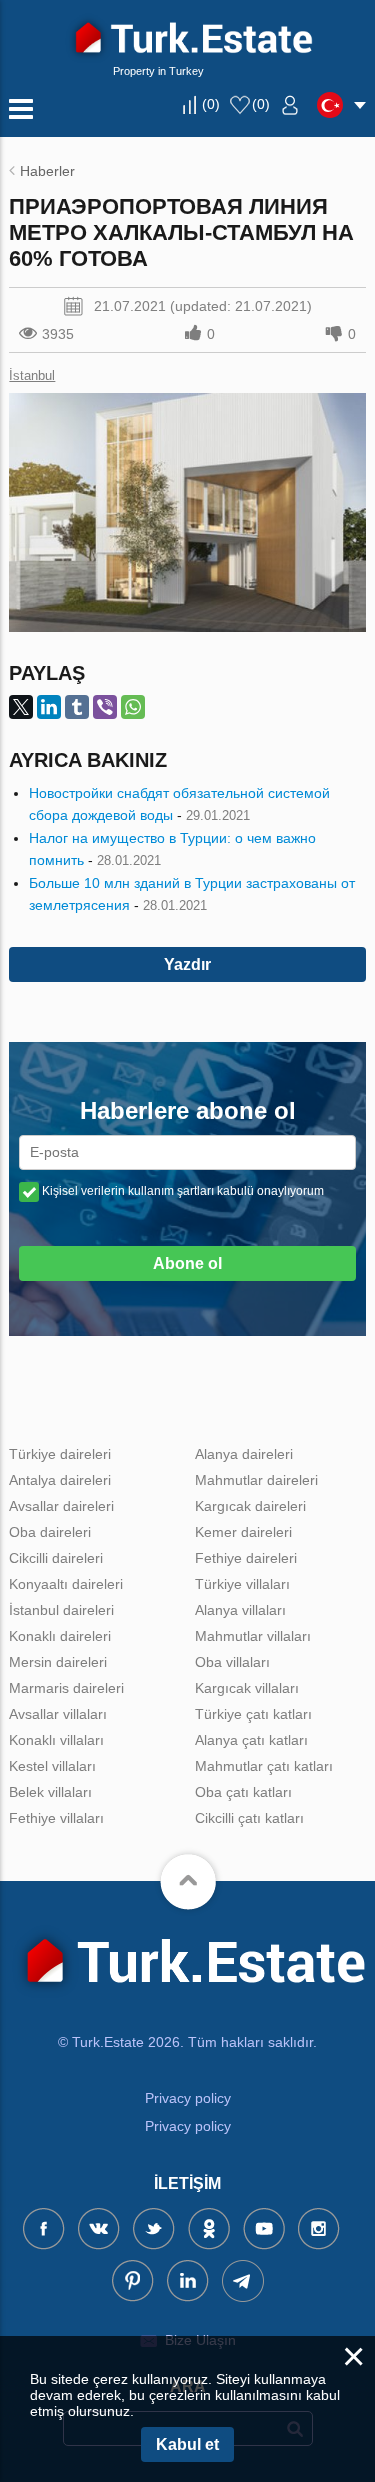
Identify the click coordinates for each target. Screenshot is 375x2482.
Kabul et (187, 2444)
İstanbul (32, 375)
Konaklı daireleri (60, 1636)
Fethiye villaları (56, 1818)
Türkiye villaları (242, 1584)
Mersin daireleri (58, 1662)
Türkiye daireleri (60, 1454)
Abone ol (187, 1263)
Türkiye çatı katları (253, 1714)
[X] (21, 707)
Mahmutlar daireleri (256, 1480)
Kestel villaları (52, 1766)
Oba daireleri (50, 1532)
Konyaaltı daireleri (66, 1584)
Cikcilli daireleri (56, 1558)
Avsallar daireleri (61, 1506)
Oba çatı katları (243, 1792)
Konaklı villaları (56, 1740)
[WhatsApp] (133, 707)
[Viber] (105, 707)
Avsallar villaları (58, 1714)
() (211, 104)
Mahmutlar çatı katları (264, 1766)
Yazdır (187, 964)
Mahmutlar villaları (253, 1636)
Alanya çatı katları (251, 1740)
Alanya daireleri (244, 1454)
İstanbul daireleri (61, 1610)
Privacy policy (188, 2098)
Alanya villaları (240, 1610)
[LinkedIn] (49, 707)
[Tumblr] (77, 707)
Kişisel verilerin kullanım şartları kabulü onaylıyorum (183, 1191)
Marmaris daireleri (66, 1688)
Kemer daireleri (243, 1532)
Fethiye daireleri (246, 1558)
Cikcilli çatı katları (249, 1818)
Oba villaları (232, 1662)
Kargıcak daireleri (250, 1506)
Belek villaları (50, 1792)
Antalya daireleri (60, 1480)
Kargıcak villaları (247, 1688)
